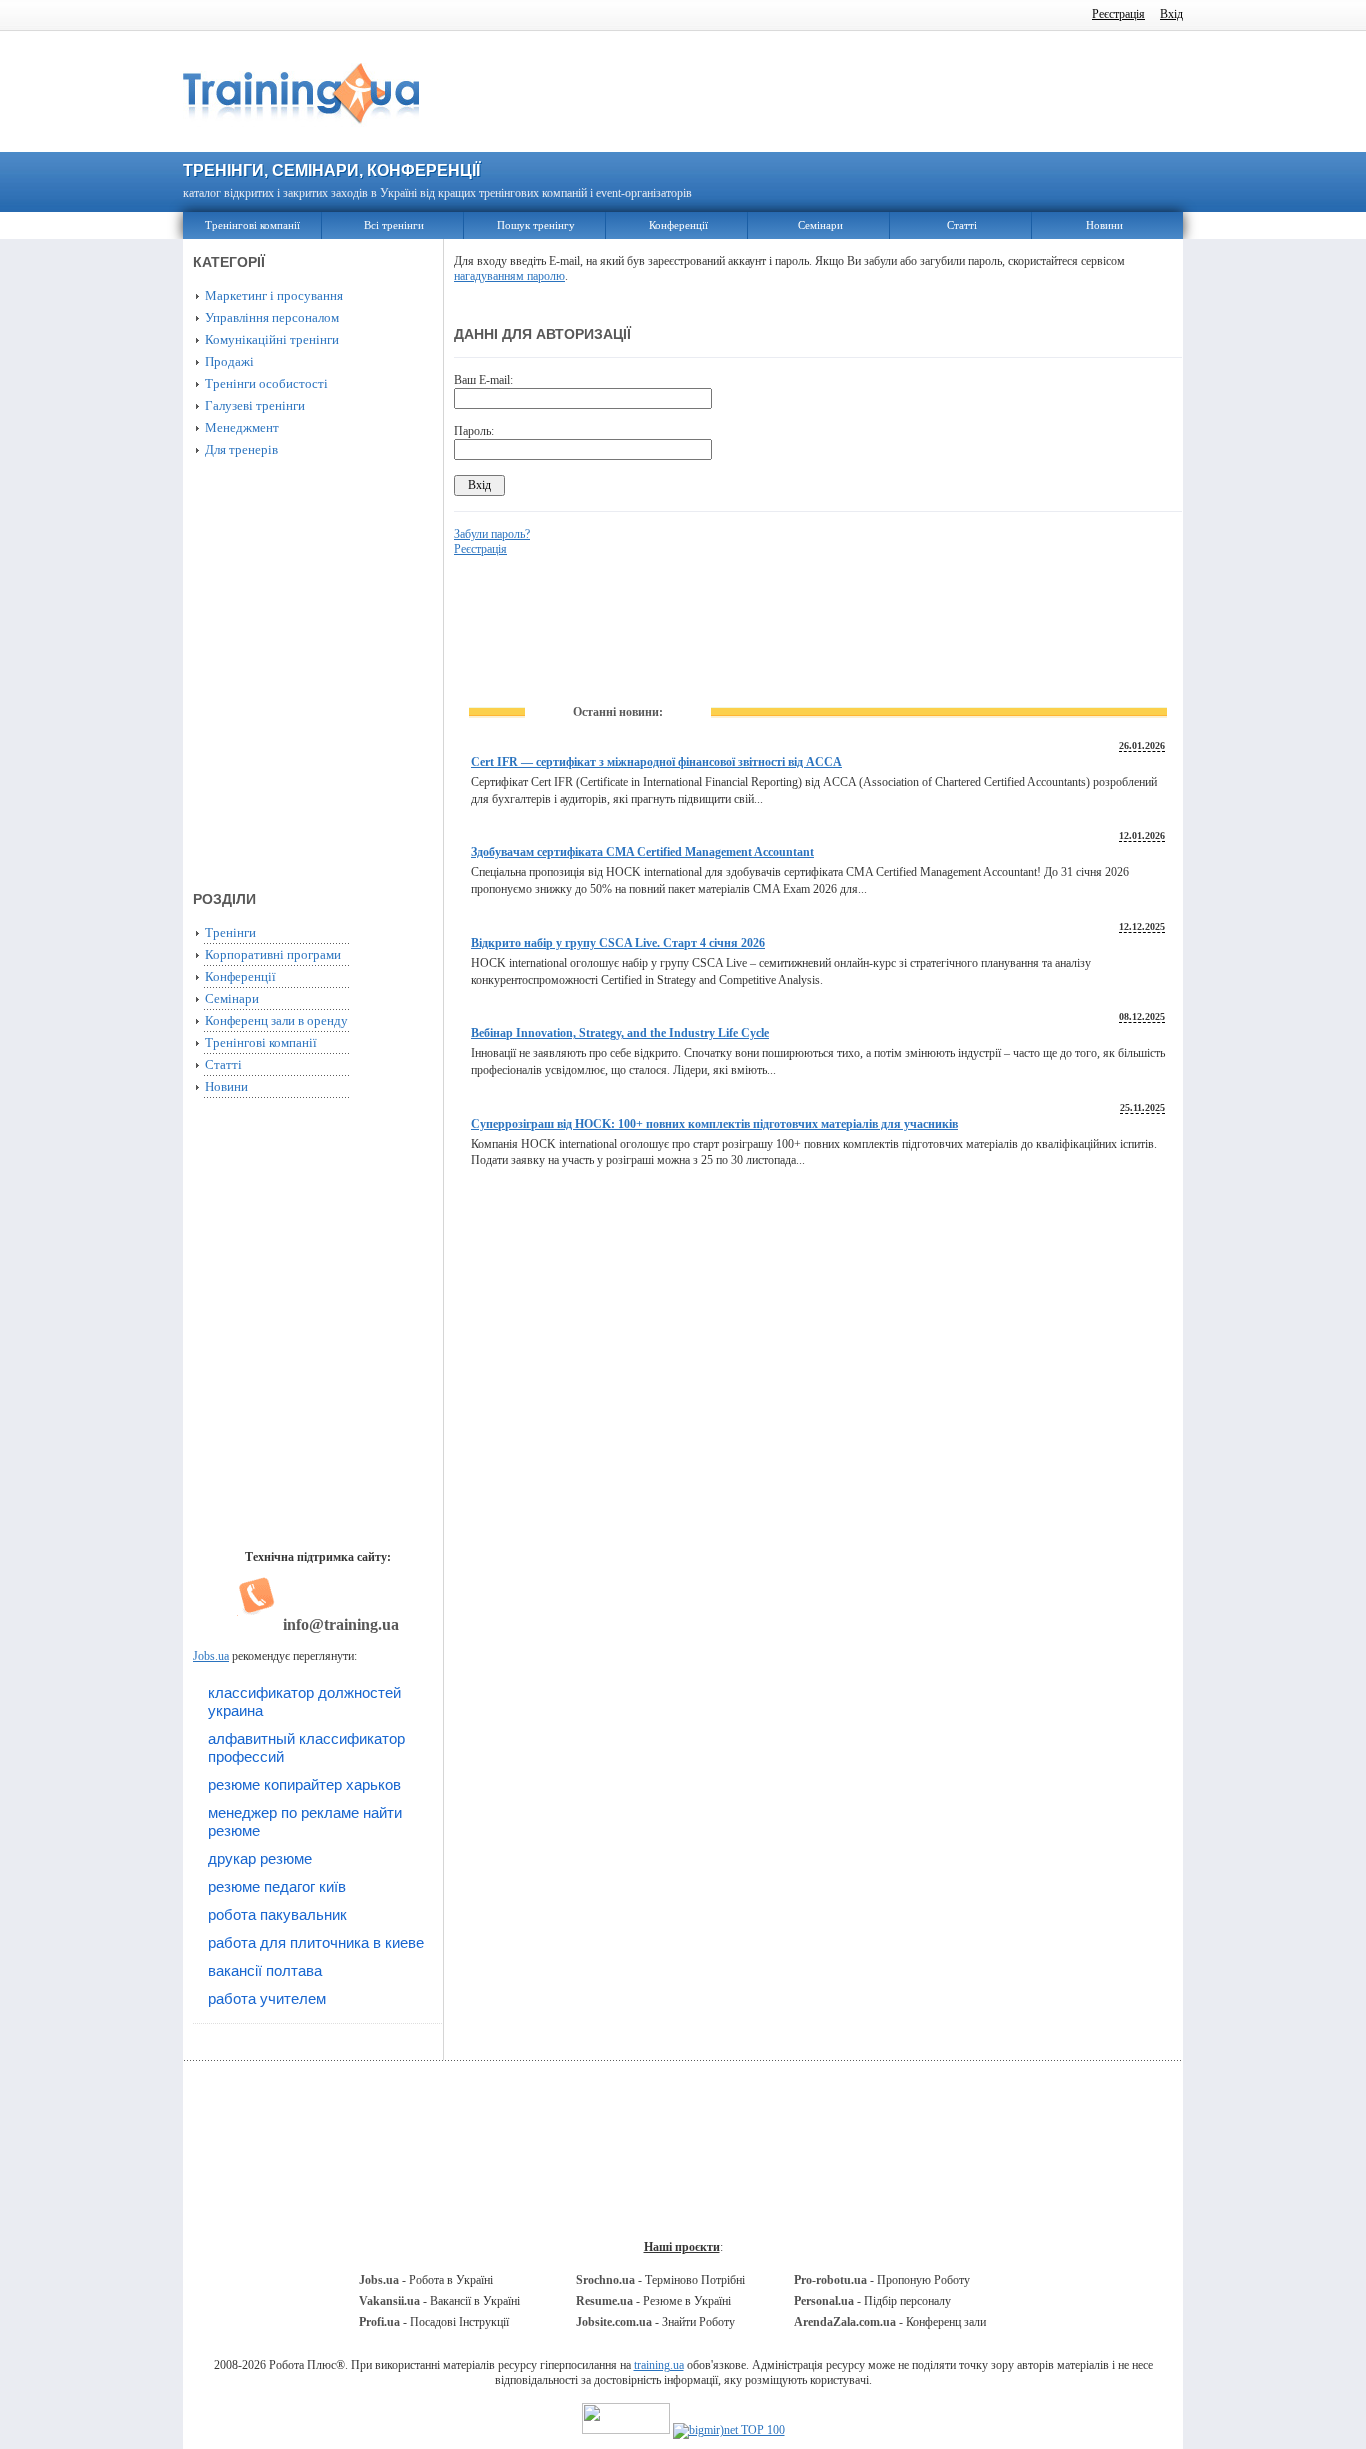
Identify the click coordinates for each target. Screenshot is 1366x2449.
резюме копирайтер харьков (304, 1784)
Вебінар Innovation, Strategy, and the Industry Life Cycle (620, 1033)
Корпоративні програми (273, 954)
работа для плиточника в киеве (316, 1942)
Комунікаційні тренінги (272, 339)
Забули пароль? (492, 534)
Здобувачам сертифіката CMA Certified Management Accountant (642, 852)
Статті (962, 225)
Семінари (820, 225)
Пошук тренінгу (536, 225)
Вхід (1171, 14)
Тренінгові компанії (252, 225)
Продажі (229, 361)
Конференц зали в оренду (276, 1020)
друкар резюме (260, 1858)
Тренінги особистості (266, 383)
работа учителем (267, 1998)
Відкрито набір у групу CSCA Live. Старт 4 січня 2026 (618, 943)
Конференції (678, 225)
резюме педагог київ (277, 1886)
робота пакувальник (277, 1914)
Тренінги (230, 932)
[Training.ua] (301, 133)
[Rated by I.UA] (626, 2430)
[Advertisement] (818, 92)
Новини (1104, 225)
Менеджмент (242, 427)
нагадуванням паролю (509, 276)
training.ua (659, 2365)
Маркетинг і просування (274, 295)
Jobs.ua (211, 1656)
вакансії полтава (265, 1970)
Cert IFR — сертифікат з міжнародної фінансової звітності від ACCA (656, 762)
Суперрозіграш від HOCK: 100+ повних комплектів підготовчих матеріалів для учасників (714, 1124)
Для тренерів (241, 449)
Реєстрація (1118, 14)
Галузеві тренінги (255, 405)
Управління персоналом (272, 317)
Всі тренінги (394, 225)
